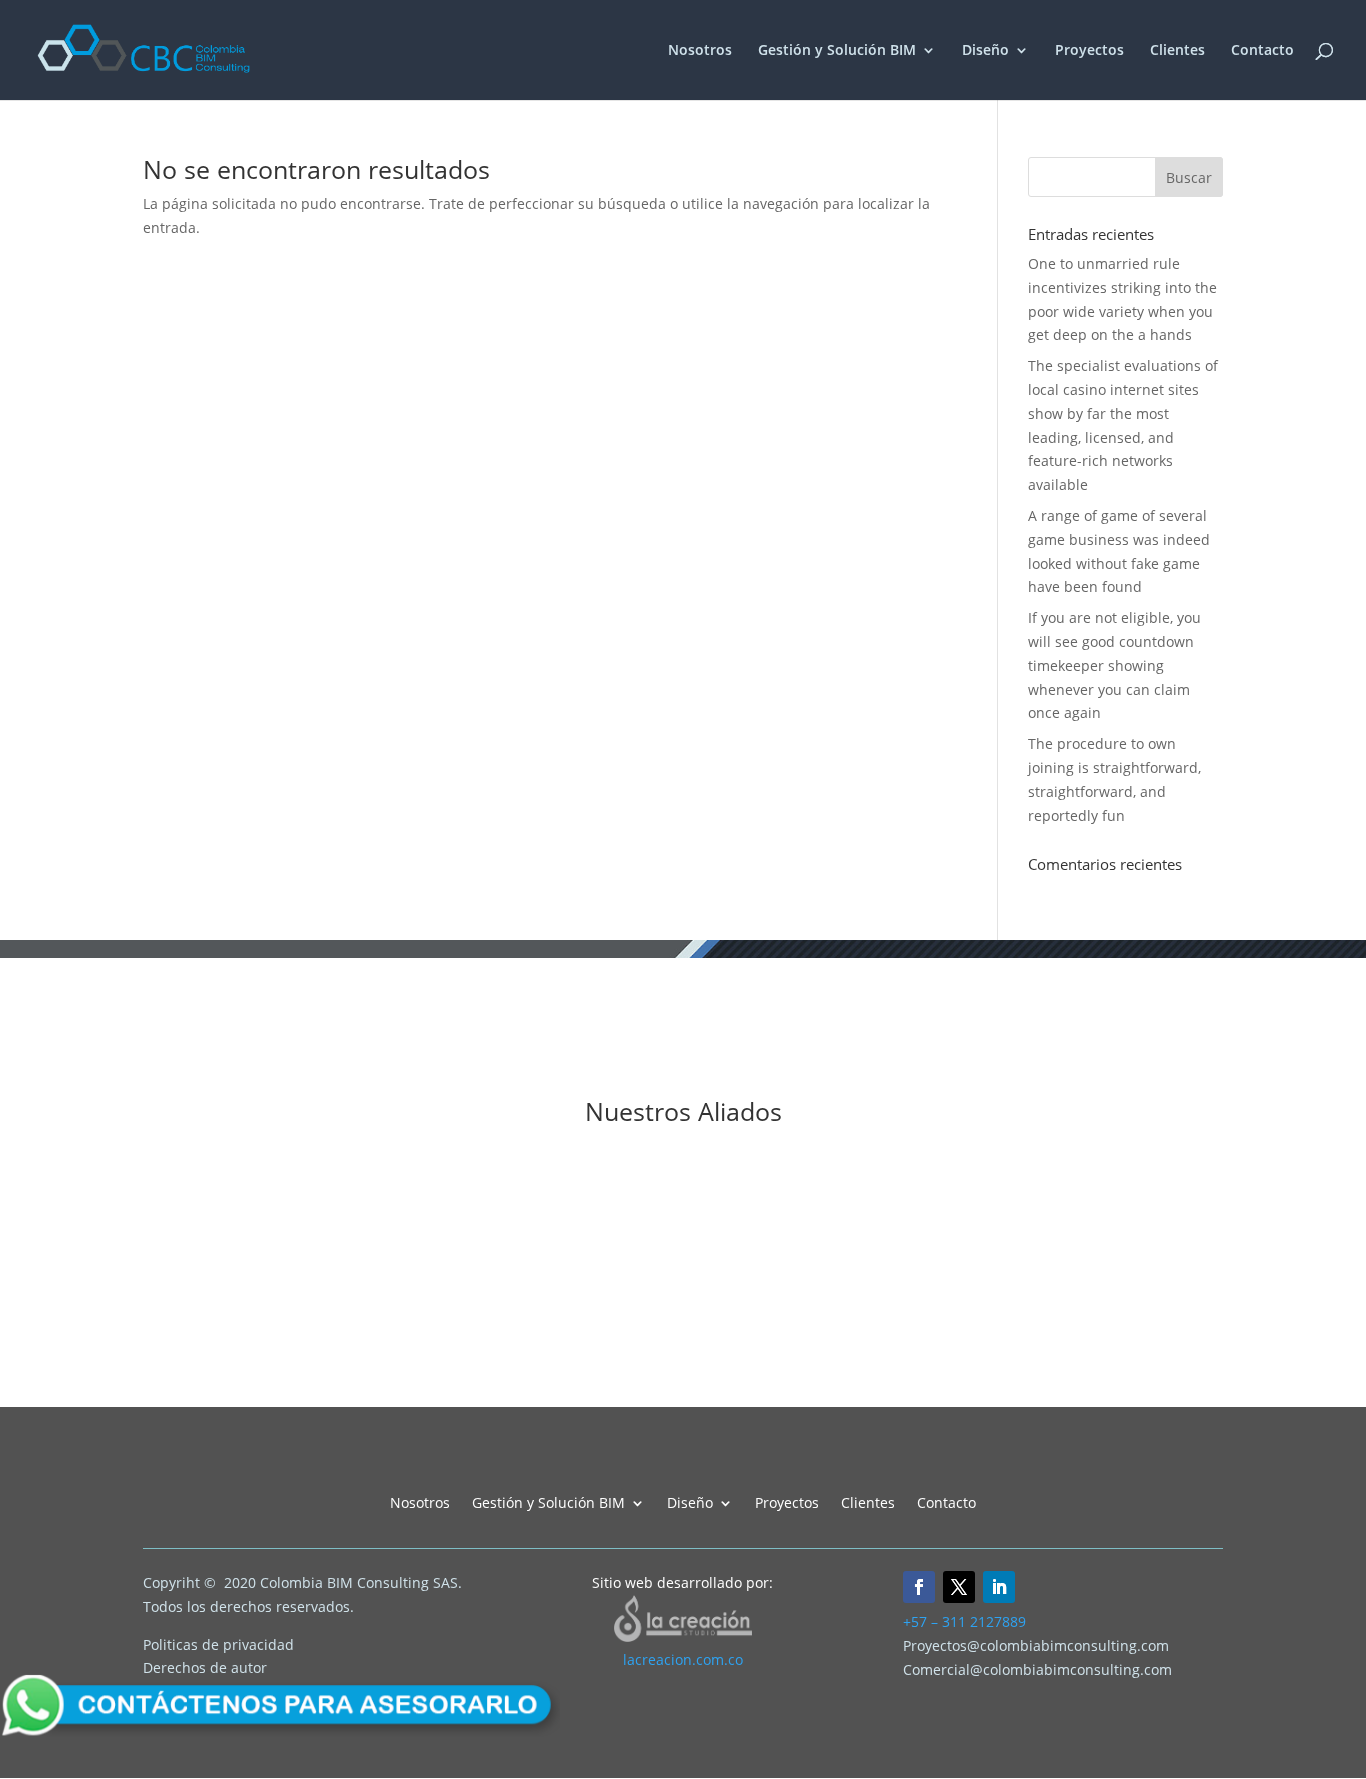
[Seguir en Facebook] (919, 1587)
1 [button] (584, 1350)
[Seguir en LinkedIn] (999, 1587)
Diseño (985, 51)
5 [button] (656, 1350)
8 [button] (710, 1350)
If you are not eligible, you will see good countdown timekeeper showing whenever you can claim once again (1114, 665)
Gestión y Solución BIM (837, 51)
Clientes (1177, 51)
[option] (193, 1248)
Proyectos (1089, 51)
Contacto (1262, 51)
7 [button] (692, 1350)
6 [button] (674, 1350)
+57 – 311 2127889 (964, 1621)
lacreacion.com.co (683, 1659)
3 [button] (620, 1350)
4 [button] (638, 1350)
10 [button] (746, 1350)
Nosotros (700, 51)
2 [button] (602, 1350)
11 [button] (764, 1350)
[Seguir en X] (959, 1587)
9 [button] (728, 1350)
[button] (15, 1258)
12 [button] (782, 1350)
